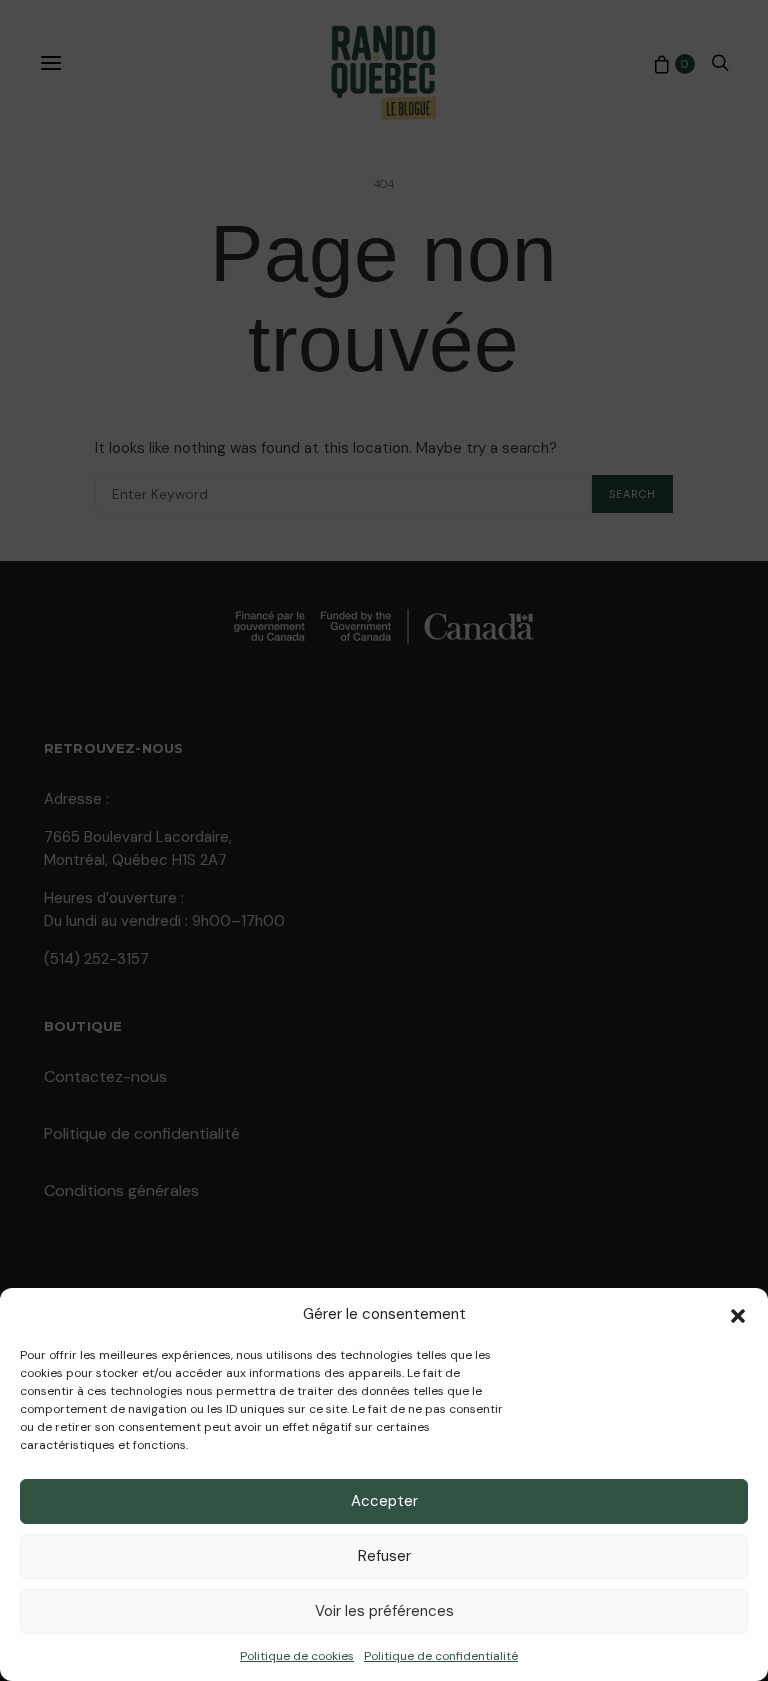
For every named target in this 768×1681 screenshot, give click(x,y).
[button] (738, 1314)
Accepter (384, 1501)
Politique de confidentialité (441, 1656)
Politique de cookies (297, 1656)
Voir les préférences (384, 1611)
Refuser (384, 1556)
